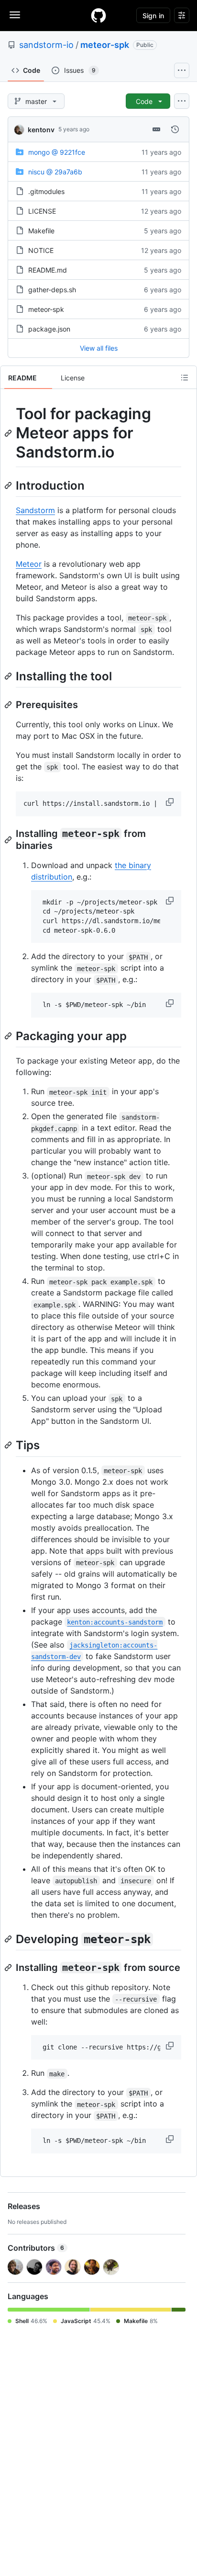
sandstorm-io (46, 45)
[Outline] (185, 378)
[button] (171, 802)
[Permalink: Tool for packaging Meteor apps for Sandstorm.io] (9, 433)
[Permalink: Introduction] (9, 485)
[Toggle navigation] (15, 15)
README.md (48, 270)
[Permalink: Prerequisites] (9, 705)
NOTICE (41, 250)
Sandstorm (35, 510)
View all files (99, 348)
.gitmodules (46, 191)
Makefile (41, 231)
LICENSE (42, 211)
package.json (49, 329)
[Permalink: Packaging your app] (9, 1036)
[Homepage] (98, 15)
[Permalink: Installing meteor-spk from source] (9, 1968)
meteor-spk (105, 45)
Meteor (29, 564)
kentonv (41, 130)
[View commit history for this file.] (175, 129)
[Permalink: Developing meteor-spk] (9, 1939)
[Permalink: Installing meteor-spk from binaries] (9, 840)
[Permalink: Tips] (9, 1445)
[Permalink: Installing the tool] (9, 676)
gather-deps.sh (52, 290)
